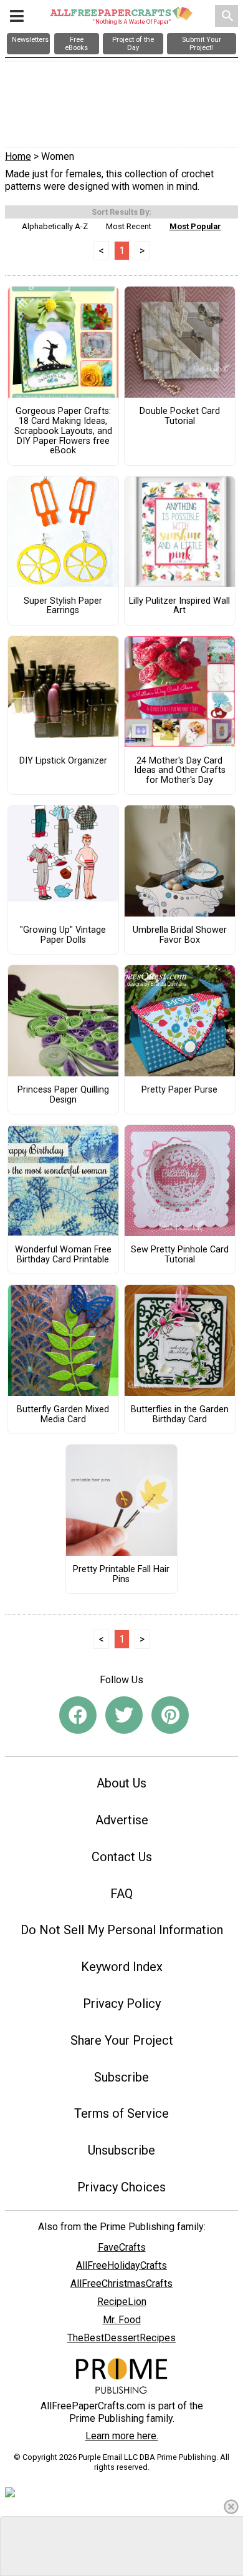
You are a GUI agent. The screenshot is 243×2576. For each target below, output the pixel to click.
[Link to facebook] (78, 1715)
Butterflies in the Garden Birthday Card (180, 1415)
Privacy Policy (122, 2003)
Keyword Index (122, 1967)
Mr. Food (122, 2320)
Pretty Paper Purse (179, 1090)
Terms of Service (121, 2113)
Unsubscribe (121, 2150)
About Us (121, 1783)
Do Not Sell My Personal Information (122, 1930)
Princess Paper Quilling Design (63, 1095)
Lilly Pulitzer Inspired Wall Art (179, 606)
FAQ (121, 1894)
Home (18, 156)
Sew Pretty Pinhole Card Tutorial (180, 1255)
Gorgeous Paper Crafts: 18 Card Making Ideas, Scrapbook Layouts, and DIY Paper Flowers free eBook (63, 431)
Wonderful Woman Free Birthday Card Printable (63, 1255)
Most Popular (195, 226)
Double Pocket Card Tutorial (180, 416)
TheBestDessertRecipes (121, 2338)
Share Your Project (122, 2040)
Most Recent (129, 226)
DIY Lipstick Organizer (63, 761)
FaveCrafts (122, 2247)
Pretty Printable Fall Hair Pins (121, 1575)
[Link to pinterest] (170, 1715)
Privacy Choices (121, 2187)
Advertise (122, 1820)
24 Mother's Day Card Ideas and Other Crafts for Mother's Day (180, 771)
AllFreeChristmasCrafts (121, 2283)
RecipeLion (122, 2302)
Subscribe (121, 2077)
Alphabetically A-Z (55, 226)
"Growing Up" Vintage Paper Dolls (63, 935)
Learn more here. (122, 2436)
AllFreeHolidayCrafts (121, 2265)
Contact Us (122, 1857)
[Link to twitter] (124, 1715)
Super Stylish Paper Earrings (63, 606)
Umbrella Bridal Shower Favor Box (180, 935)
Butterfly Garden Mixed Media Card (63, 1415)
